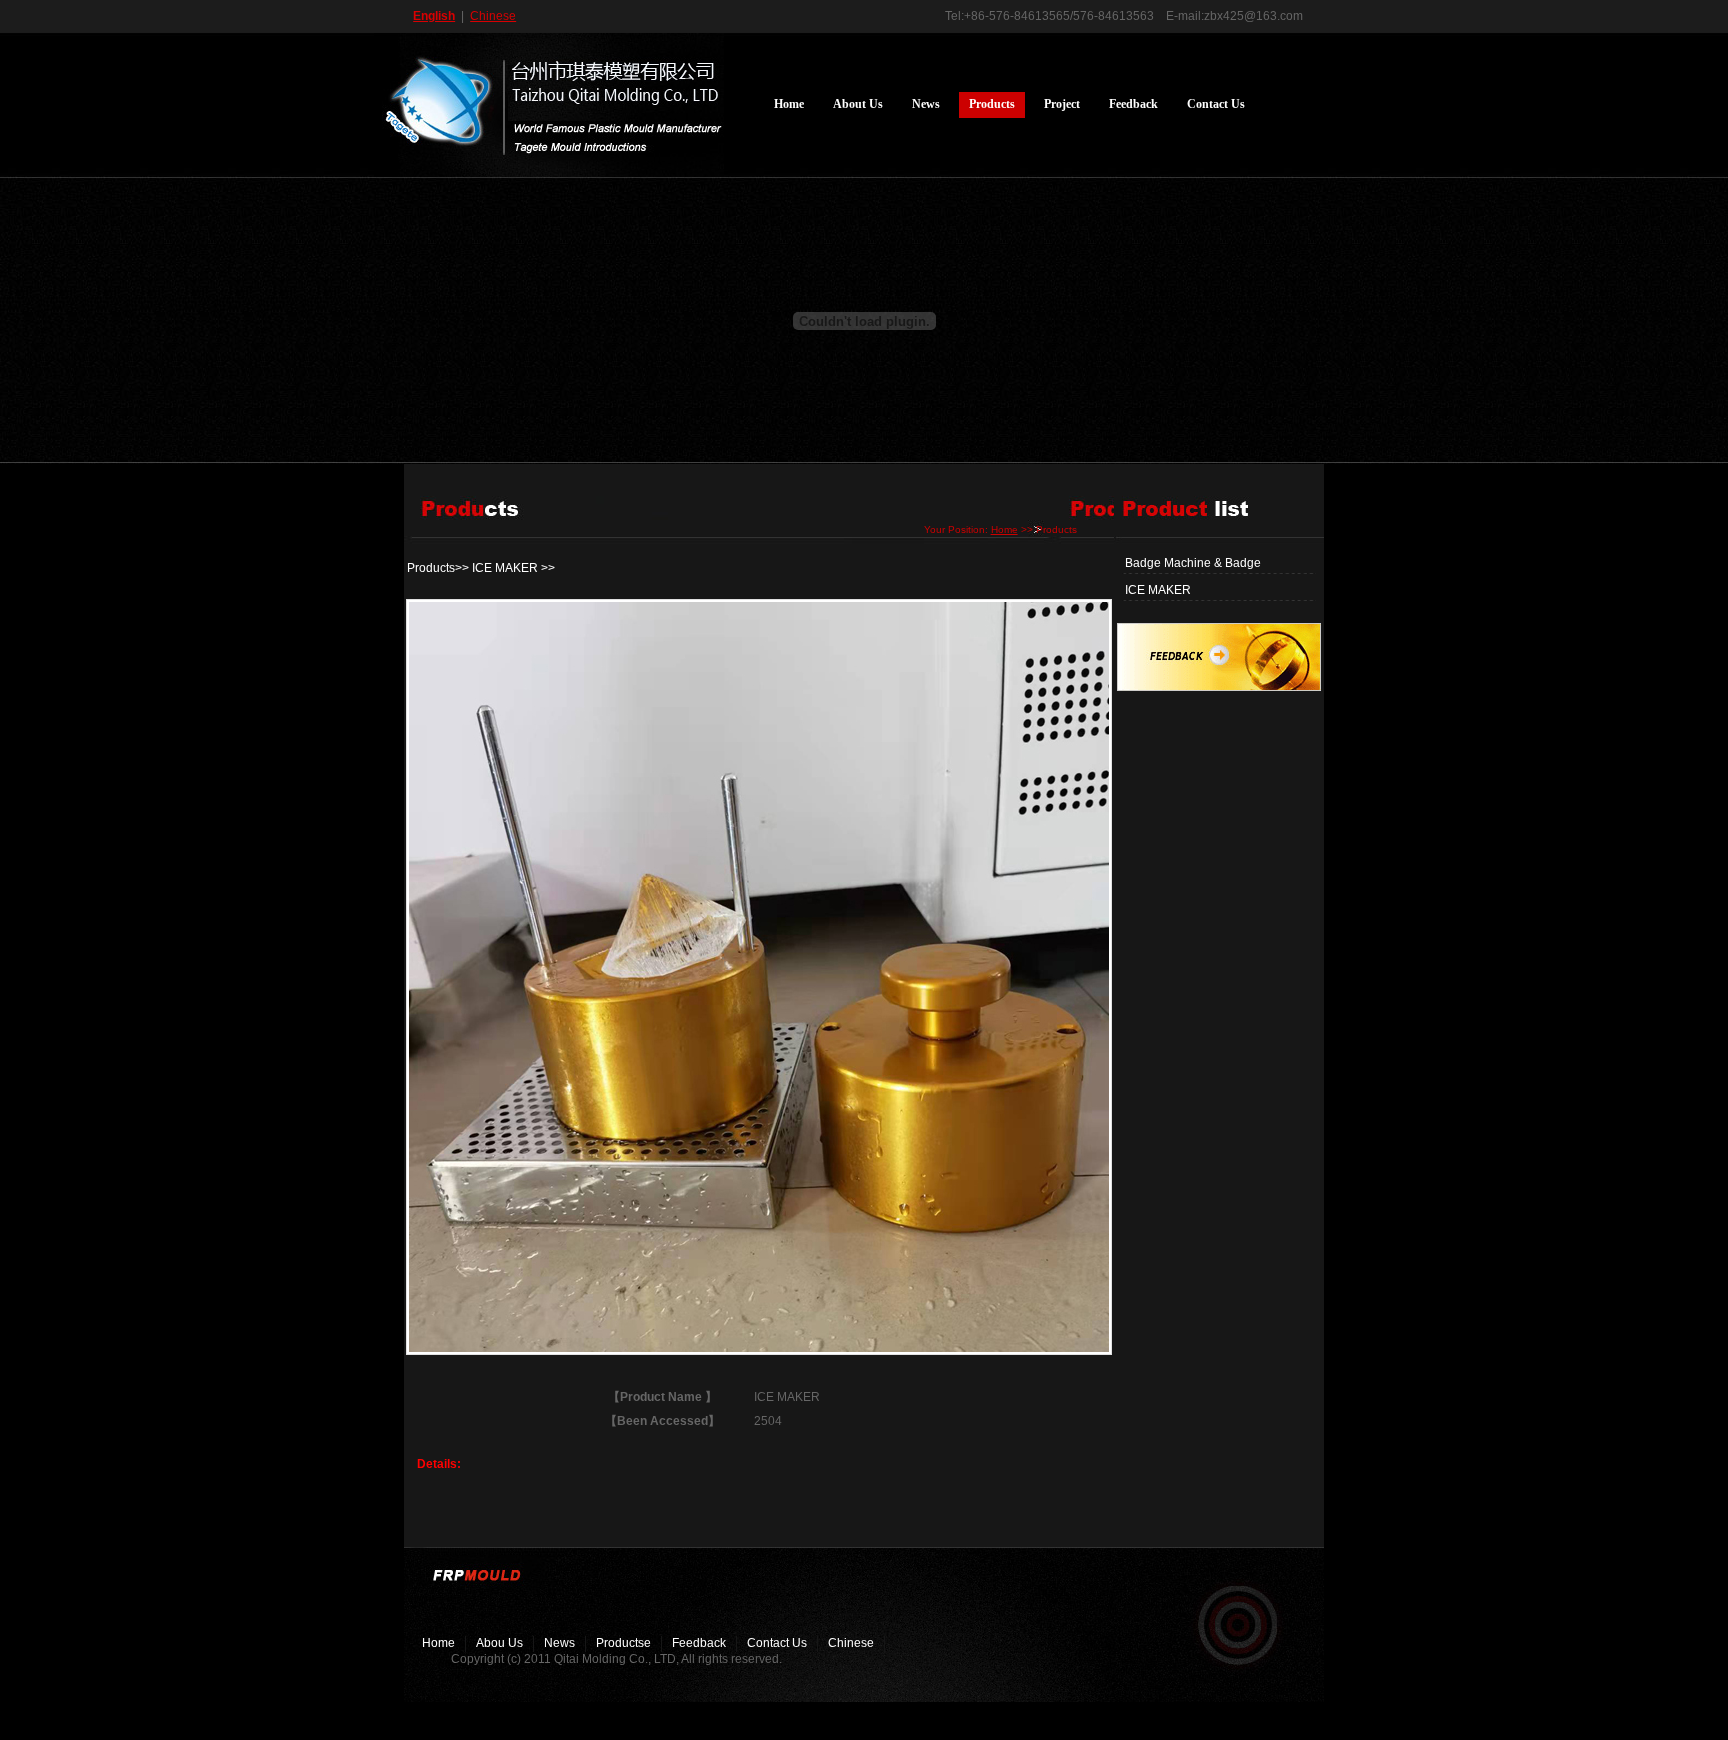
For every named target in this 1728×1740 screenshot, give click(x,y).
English (434, 16)
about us (858, 104)
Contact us (1216, 104)
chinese (851, 1643)
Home (789, 104)
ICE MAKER (1158, 590)
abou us (499, 1643)
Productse (623, 1643)
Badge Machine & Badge (1193, 563)
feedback (1133, 104)
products (992, 104)
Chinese (493, 16)
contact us (777, 1643)
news (926, 104)
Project (1062, 104)
